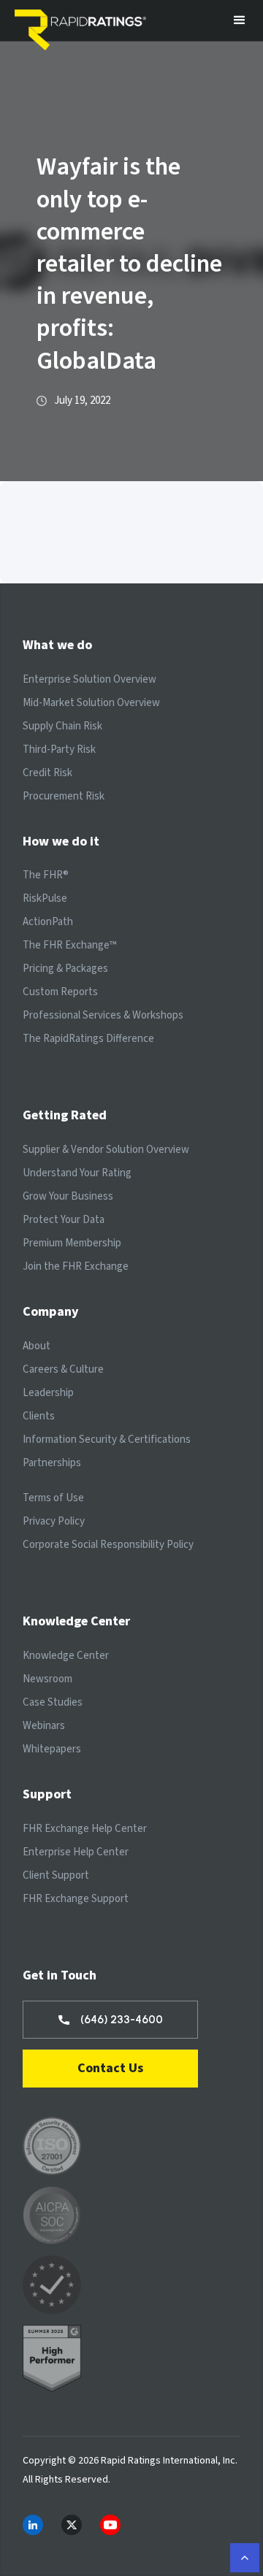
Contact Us (110, 2068)
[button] (240, 20)
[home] (84, 20)
